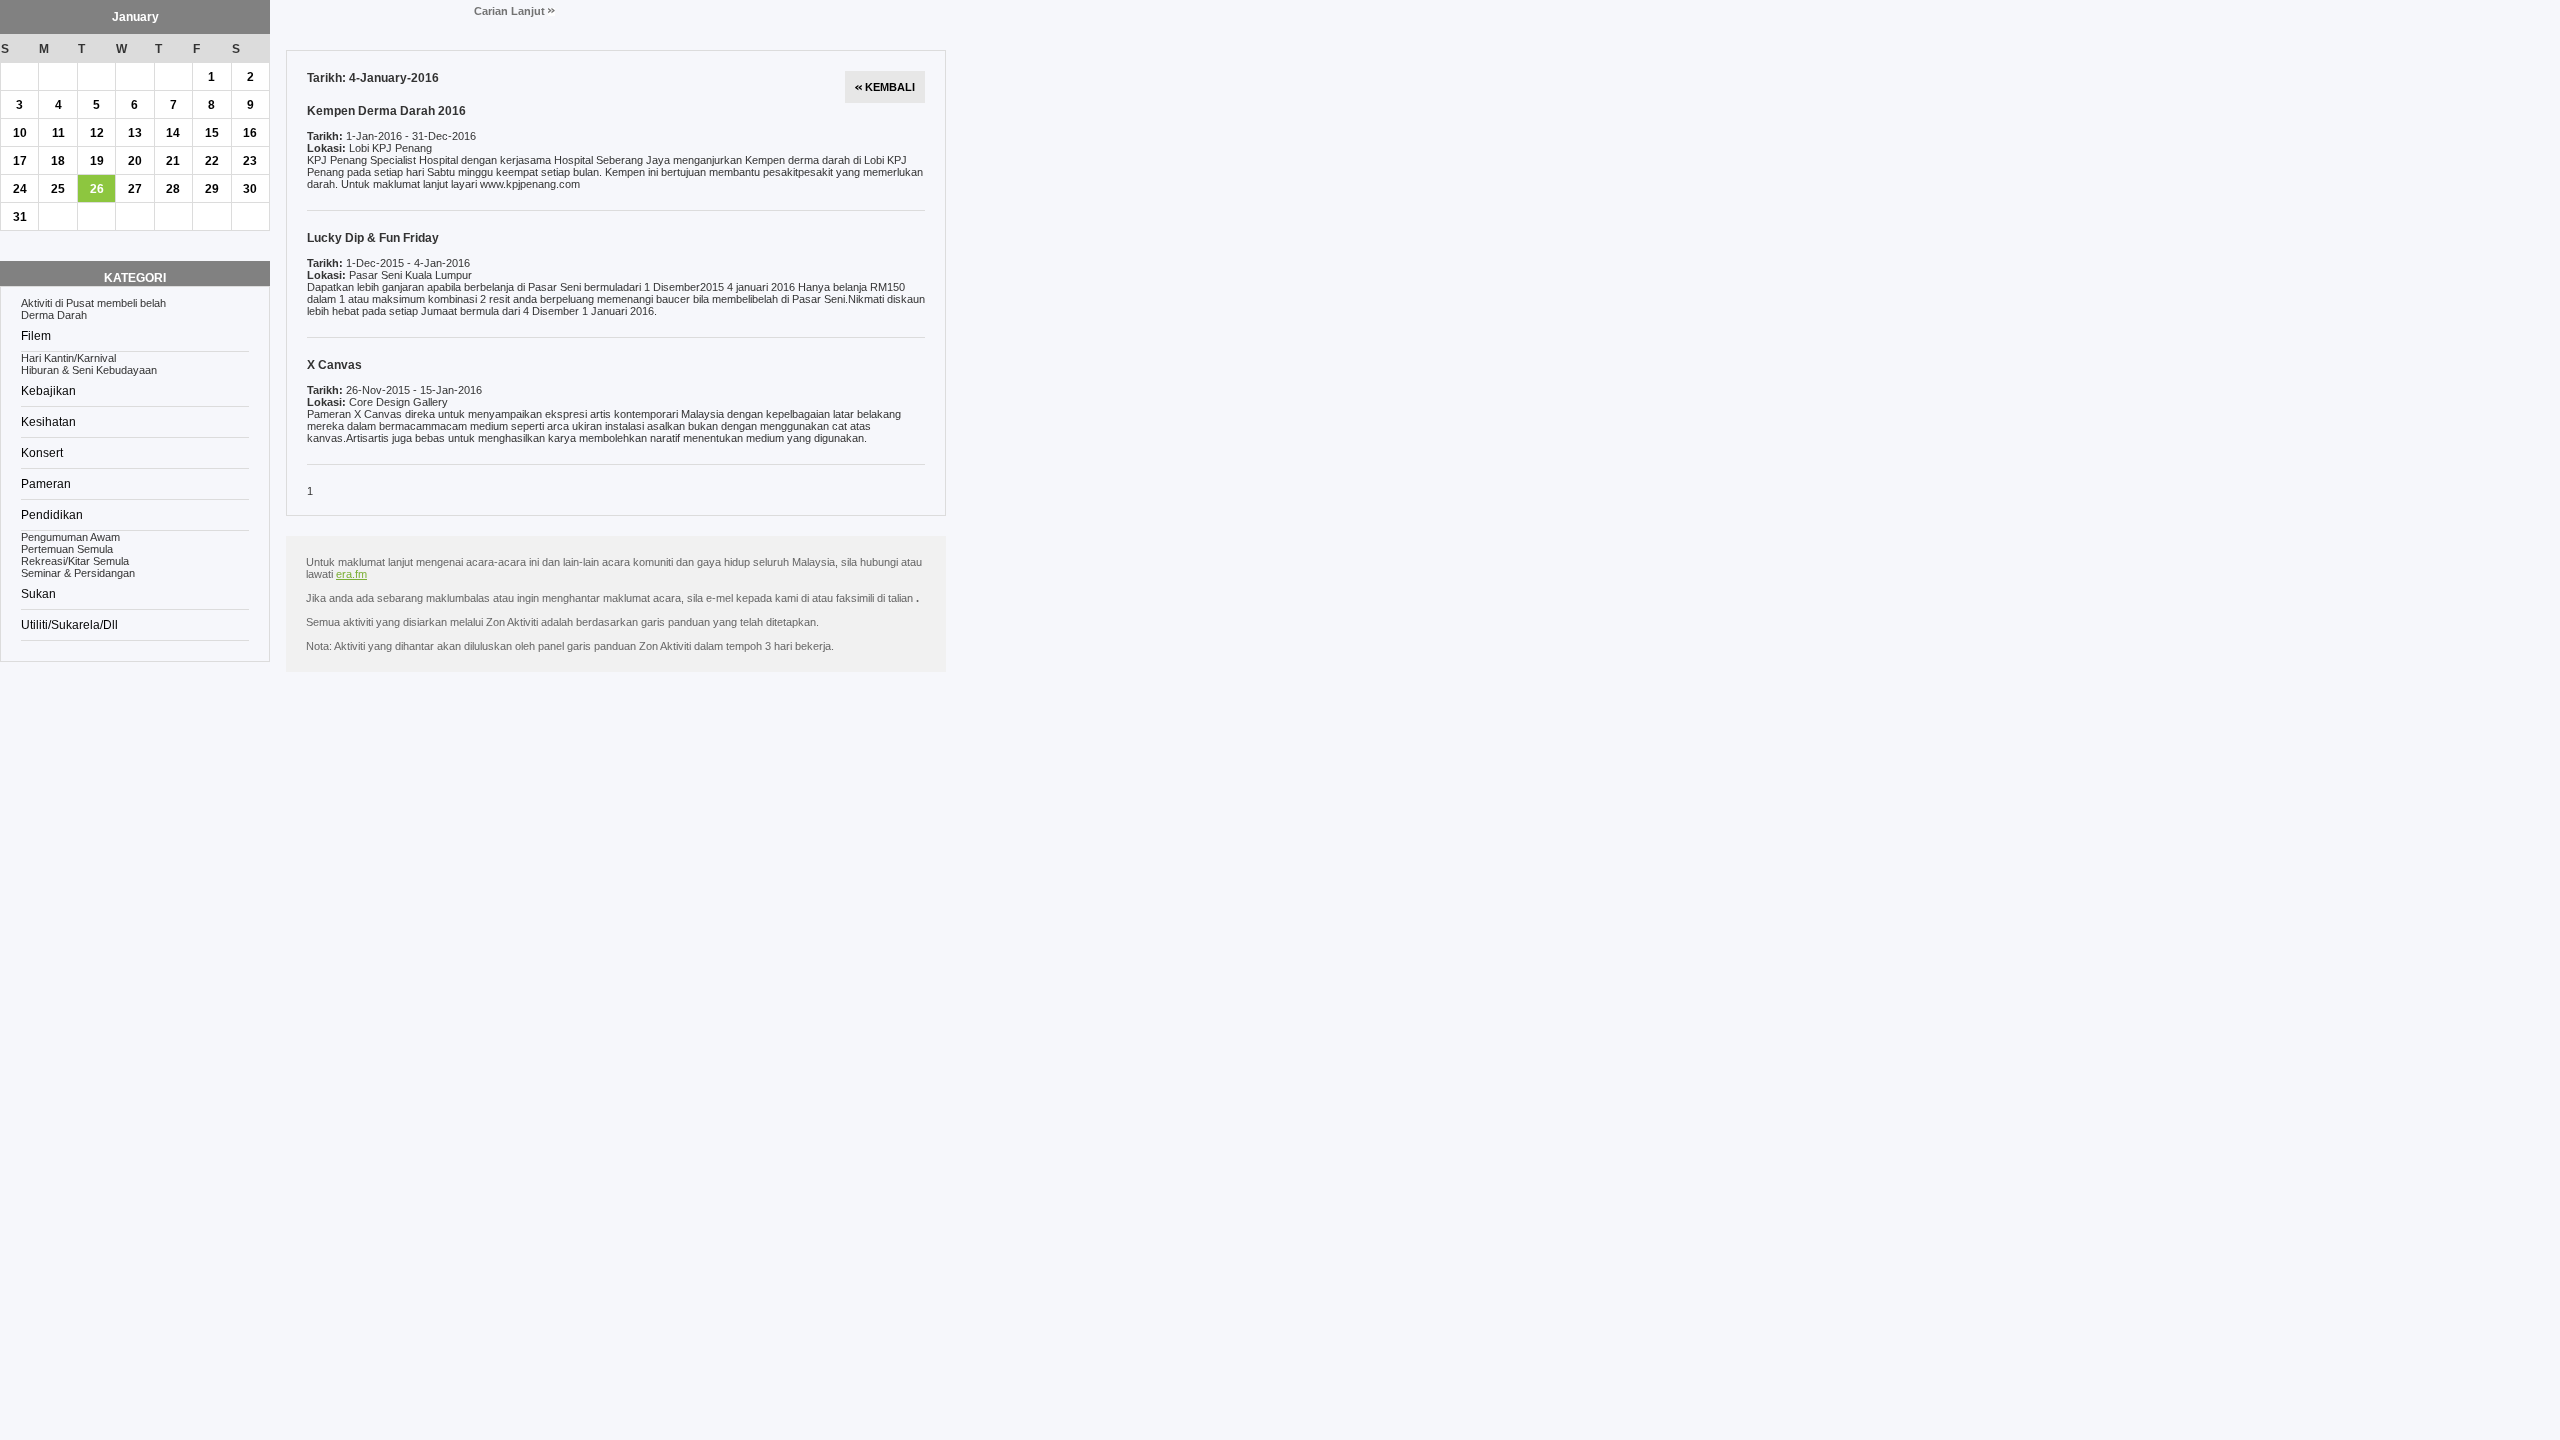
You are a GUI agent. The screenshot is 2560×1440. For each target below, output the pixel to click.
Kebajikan (48, 391)
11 (58, 133)
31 (20, 217)
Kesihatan (48, 422)
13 (135, 133)
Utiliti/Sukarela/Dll (69, 625)
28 (173, 189)
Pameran (46, 484)
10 (20, 133)
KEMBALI (888, 87)
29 (212, 189)
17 (20, 161)
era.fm (351, 574)
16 (250, 133)
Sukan (38, 594)
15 (212, 133)
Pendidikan (52, 515)
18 (58, 161)
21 (173, 161)
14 (173, 133)
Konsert (42, 453)
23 (250, 161)
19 (97, 161)
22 (212, 161)
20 (135, 161)
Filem (36, 336)
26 (97, 189)
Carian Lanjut (511, 11)
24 (20, 189)
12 (97, 133)
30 (250, 189)
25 (58, 189)
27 (135, 189)
